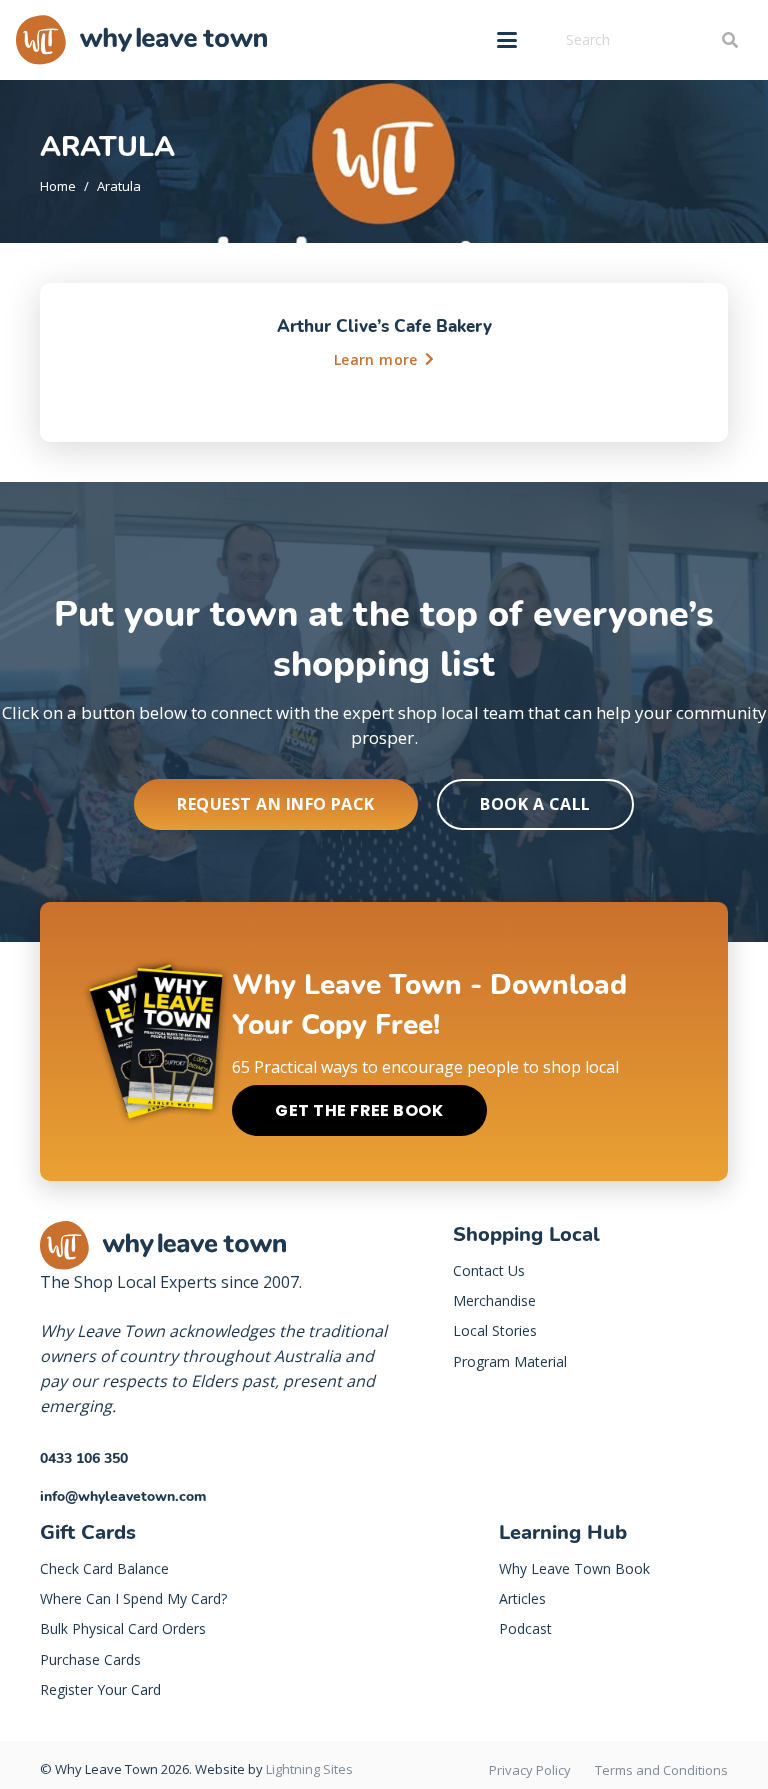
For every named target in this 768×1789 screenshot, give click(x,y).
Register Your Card (100, 1689)
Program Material (510, 1361)
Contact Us (489, 1270)
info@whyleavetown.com (123, 1496)
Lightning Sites (309, 1769)
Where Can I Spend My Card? (133, 1598)
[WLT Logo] (141, 40)
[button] (507, 40)
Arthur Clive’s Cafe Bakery (384, 326)
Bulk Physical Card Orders (123, 1628)
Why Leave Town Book (574, 1568)
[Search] (729, 40)
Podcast (525, 1628)
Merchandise (494, 1300)
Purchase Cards (90, 1659)
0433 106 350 (84, 1458)
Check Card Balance (104, 1568)
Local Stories (495, 1330)
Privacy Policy (530, 1770)
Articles (522, 1598)
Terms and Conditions (661, 1770)
